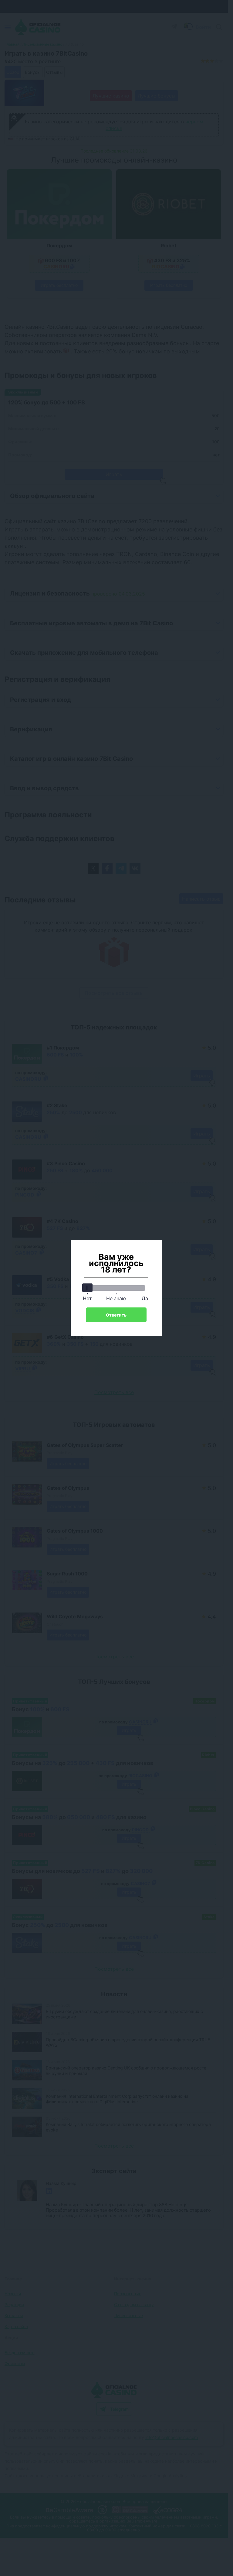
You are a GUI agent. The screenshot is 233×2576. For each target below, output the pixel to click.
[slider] (87, 1288)
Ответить (116, 1315)
